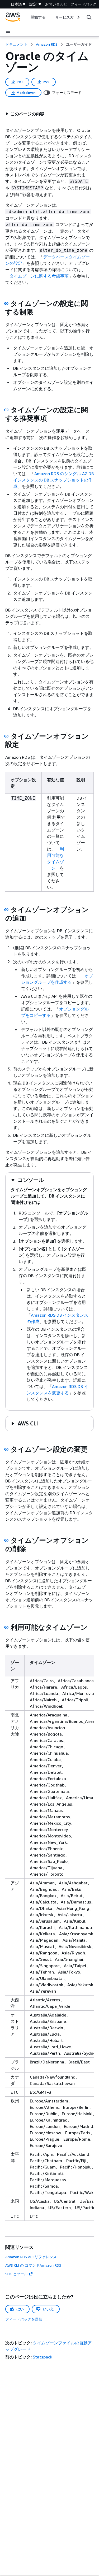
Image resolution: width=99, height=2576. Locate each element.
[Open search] (89, 17)
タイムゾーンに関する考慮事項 (39, 276)
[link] (79, 44)
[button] (25, 114)
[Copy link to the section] (6, 303)
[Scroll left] (27, 17)
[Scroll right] (78, 17)
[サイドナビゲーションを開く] (8, 31)
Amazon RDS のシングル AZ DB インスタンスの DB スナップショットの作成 (53, 480)
